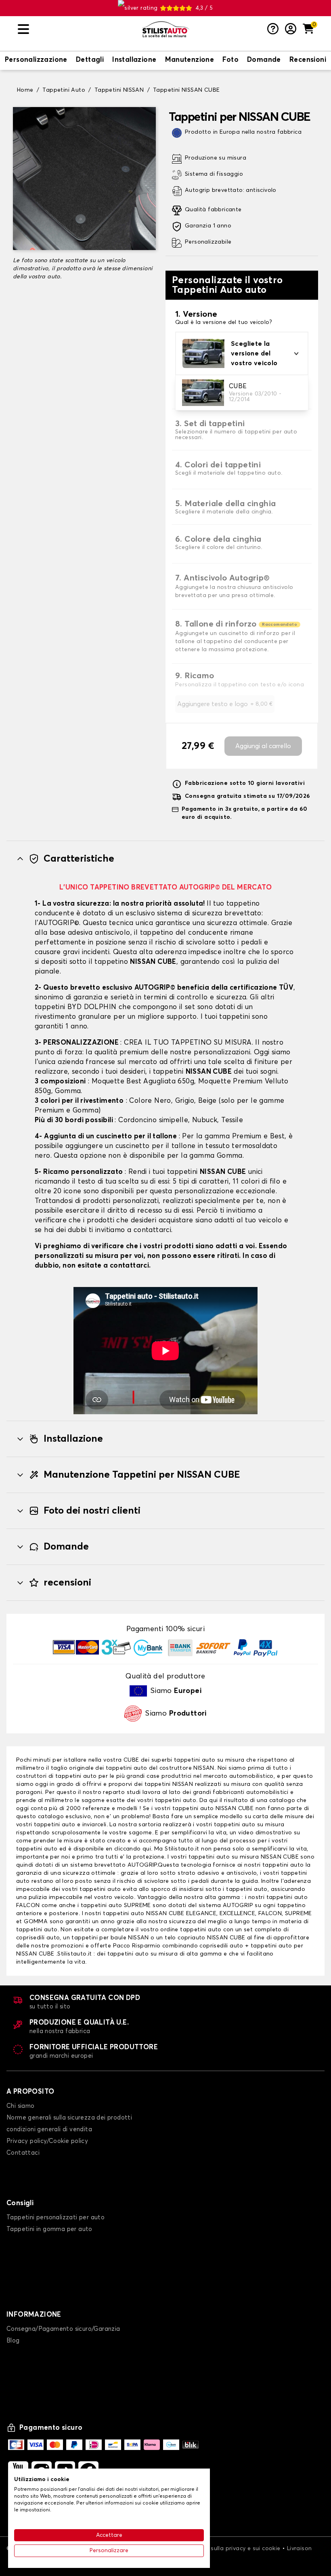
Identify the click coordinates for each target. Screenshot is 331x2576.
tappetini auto (76, 1776)
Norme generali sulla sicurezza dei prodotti (69, 2118)
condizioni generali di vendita (49, 2129)
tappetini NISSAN (169, 1784)
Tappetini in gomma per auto (49, 2229)
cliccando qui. (133, 1849)
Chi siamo (21, 2106)
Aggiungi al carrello (263, 746)
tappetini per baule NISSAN (110, 1938)
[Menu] (77, 29)
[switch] (36, 61)
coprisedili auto (38, 1938)
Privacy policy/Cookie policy (47, 2141)
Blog (13, 2341)
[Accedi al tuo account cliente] (291, 29)
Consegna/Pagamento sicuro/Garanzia (63, 2329)
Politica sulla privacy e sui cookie (234, 2549)
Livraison (300, 2549)
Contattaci (23, 2153)
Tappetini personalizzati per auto (56, 2217)
